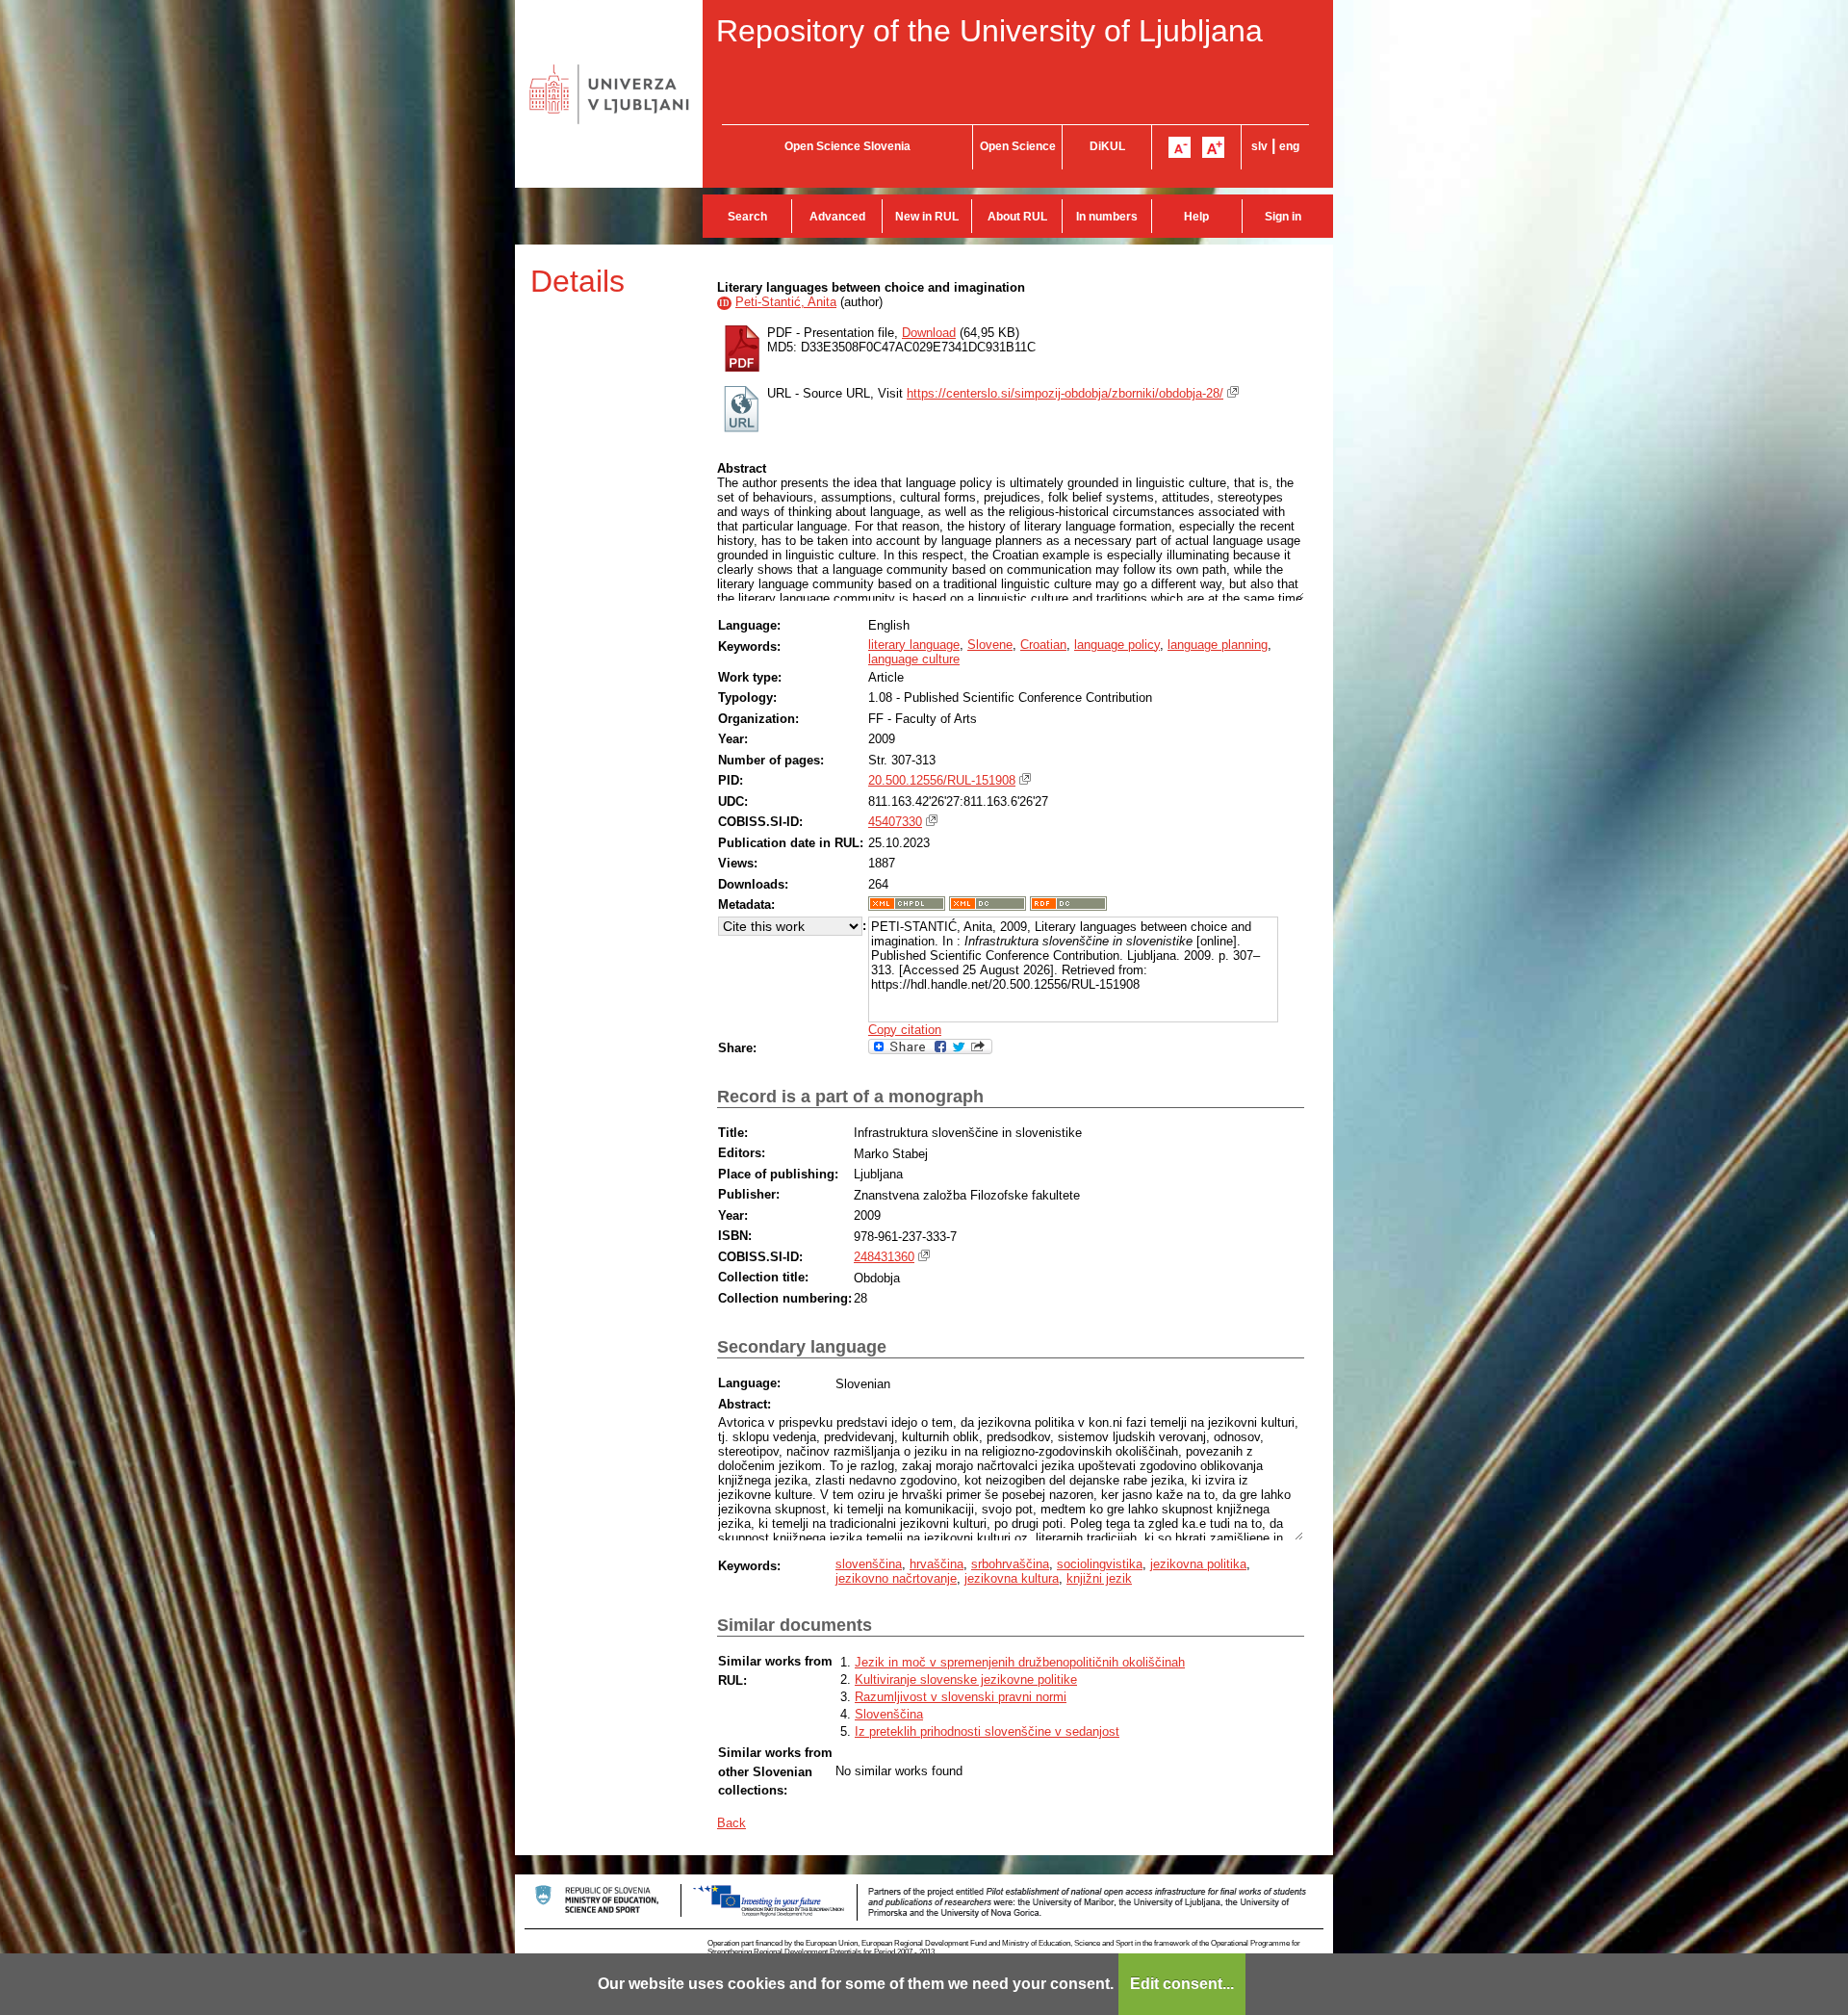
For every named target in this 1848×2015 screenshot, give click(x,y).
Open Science (1018, 146)
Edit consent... (1182, 1984)
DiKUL (1107, 146)
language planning (1218, 645)
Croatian (1043, 645)
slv (1259, 146)
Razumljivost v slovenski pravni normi (961, 1697)
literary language (914, 645)
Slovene (990, 645)
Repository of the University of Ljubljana (989, 31)
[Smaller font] (1180, 147)
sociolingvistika (1100, 1564)
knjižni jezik (1099, 1578)
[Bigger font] (1213, 147)
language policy (1117, 645)
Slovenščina (889, 1714)
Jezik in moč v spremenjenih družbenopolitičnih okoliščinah (1020, 1662)
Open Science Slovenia (847, 146)
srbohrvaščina (1010, 1564)
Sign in (1283, 217)
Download (929, 333)
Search (747, 217)
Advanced (837, 217)
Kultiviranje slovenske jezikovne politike (966, 1679)
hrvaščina (937, 1564)
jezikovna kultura (1012, 1578)
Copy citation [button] (905, 1030)
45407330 (895, 822)
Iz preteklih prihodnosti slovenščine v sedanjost (987, 1731)
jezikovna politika (1198, 1564)
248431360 (884, 1257)
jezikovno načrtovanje (896, 1578)
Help (1196, 217)
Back (731, 1823)
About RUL (1017, 217)
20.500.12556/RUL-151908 (942, 780)
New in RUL (927, 217)
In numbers (1107, 217)
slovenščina (869, 1564)
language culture (914, 659)
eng (1289, 146)
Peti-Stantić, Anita (786, 302)
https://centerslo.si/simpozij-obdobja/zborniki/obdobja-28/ (1065, 393)
